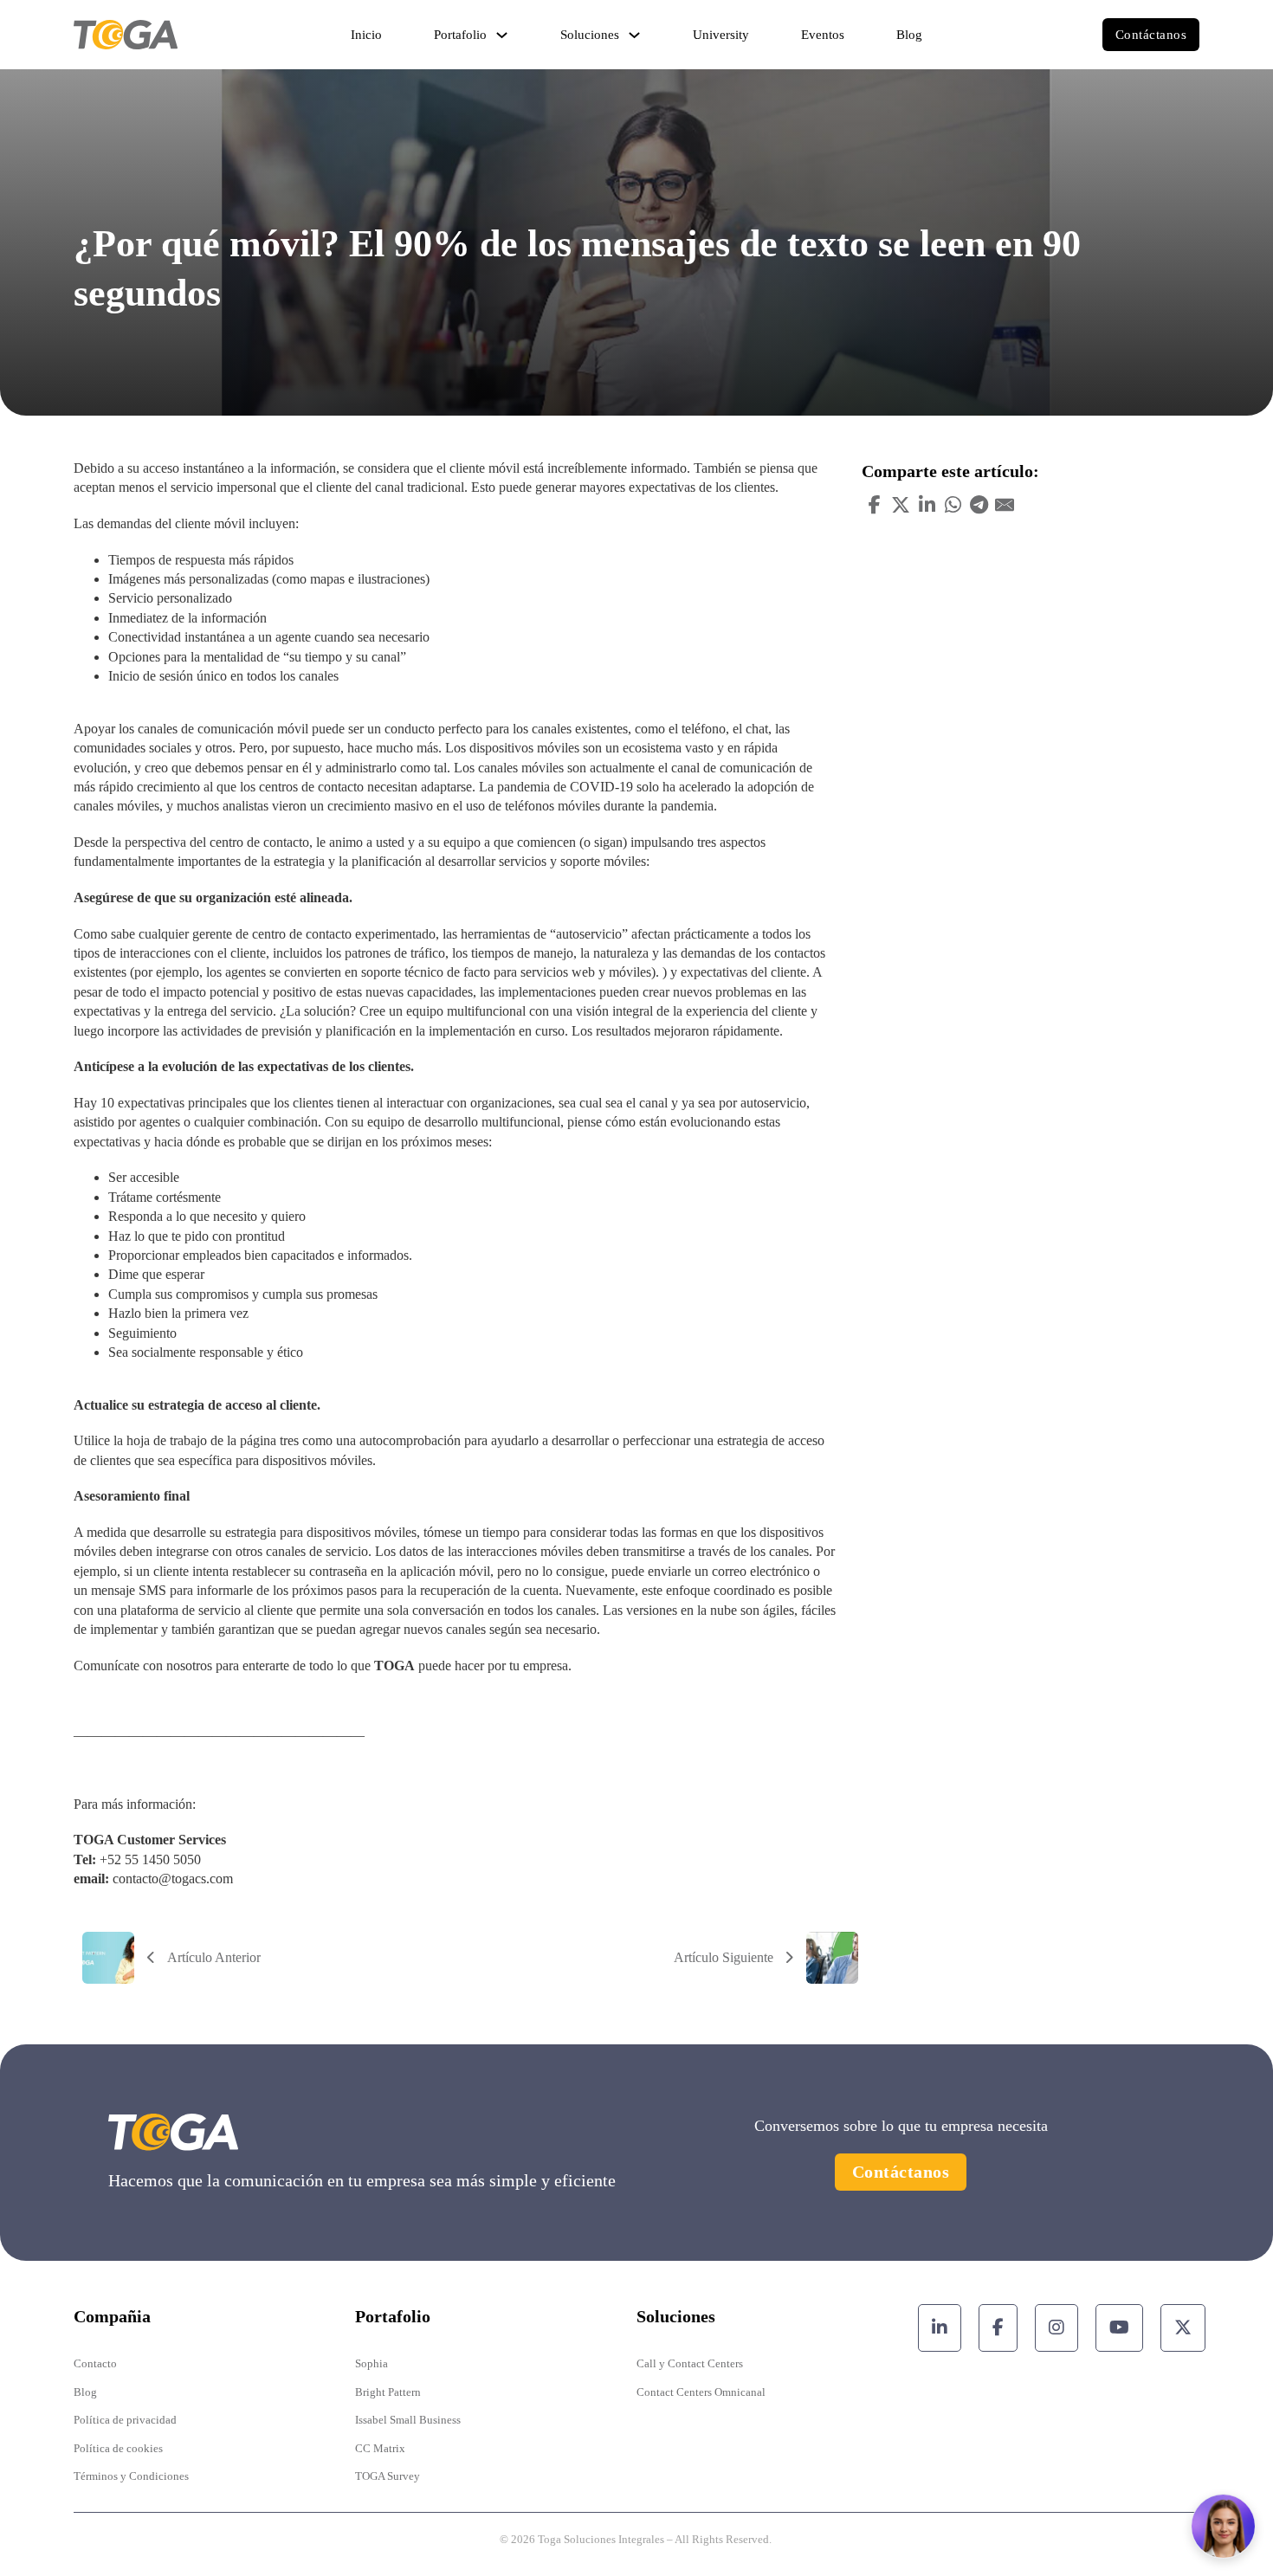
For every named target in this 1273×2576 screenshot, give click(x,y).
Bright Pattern (388, 2392)
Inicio (366, 35)
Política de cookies (118, 2448)
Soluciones (590, 35)
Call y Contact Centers (690, 2363)
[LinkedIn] (927, 505)
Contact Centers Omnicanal (701, 2392)
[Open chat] (1223, 2526)
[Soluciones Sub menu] (634, 35)
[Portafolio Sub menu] (502, 35)
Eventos (823, 35)
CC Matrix (380, 2448)
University (721, 35)
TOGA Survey (388, 2476)
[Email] (1005, 505)
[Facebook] (875, 505)
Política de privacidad (125, 2420)
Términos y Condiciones (131, 2476)
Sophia (372, 2363)
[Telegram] (979, 505)
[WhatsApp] (953, 505)
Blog (909, 35)
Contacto (95, 2363)
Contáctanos (1151, 35)
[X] (901, 505)
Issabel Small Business (408, 2420)
